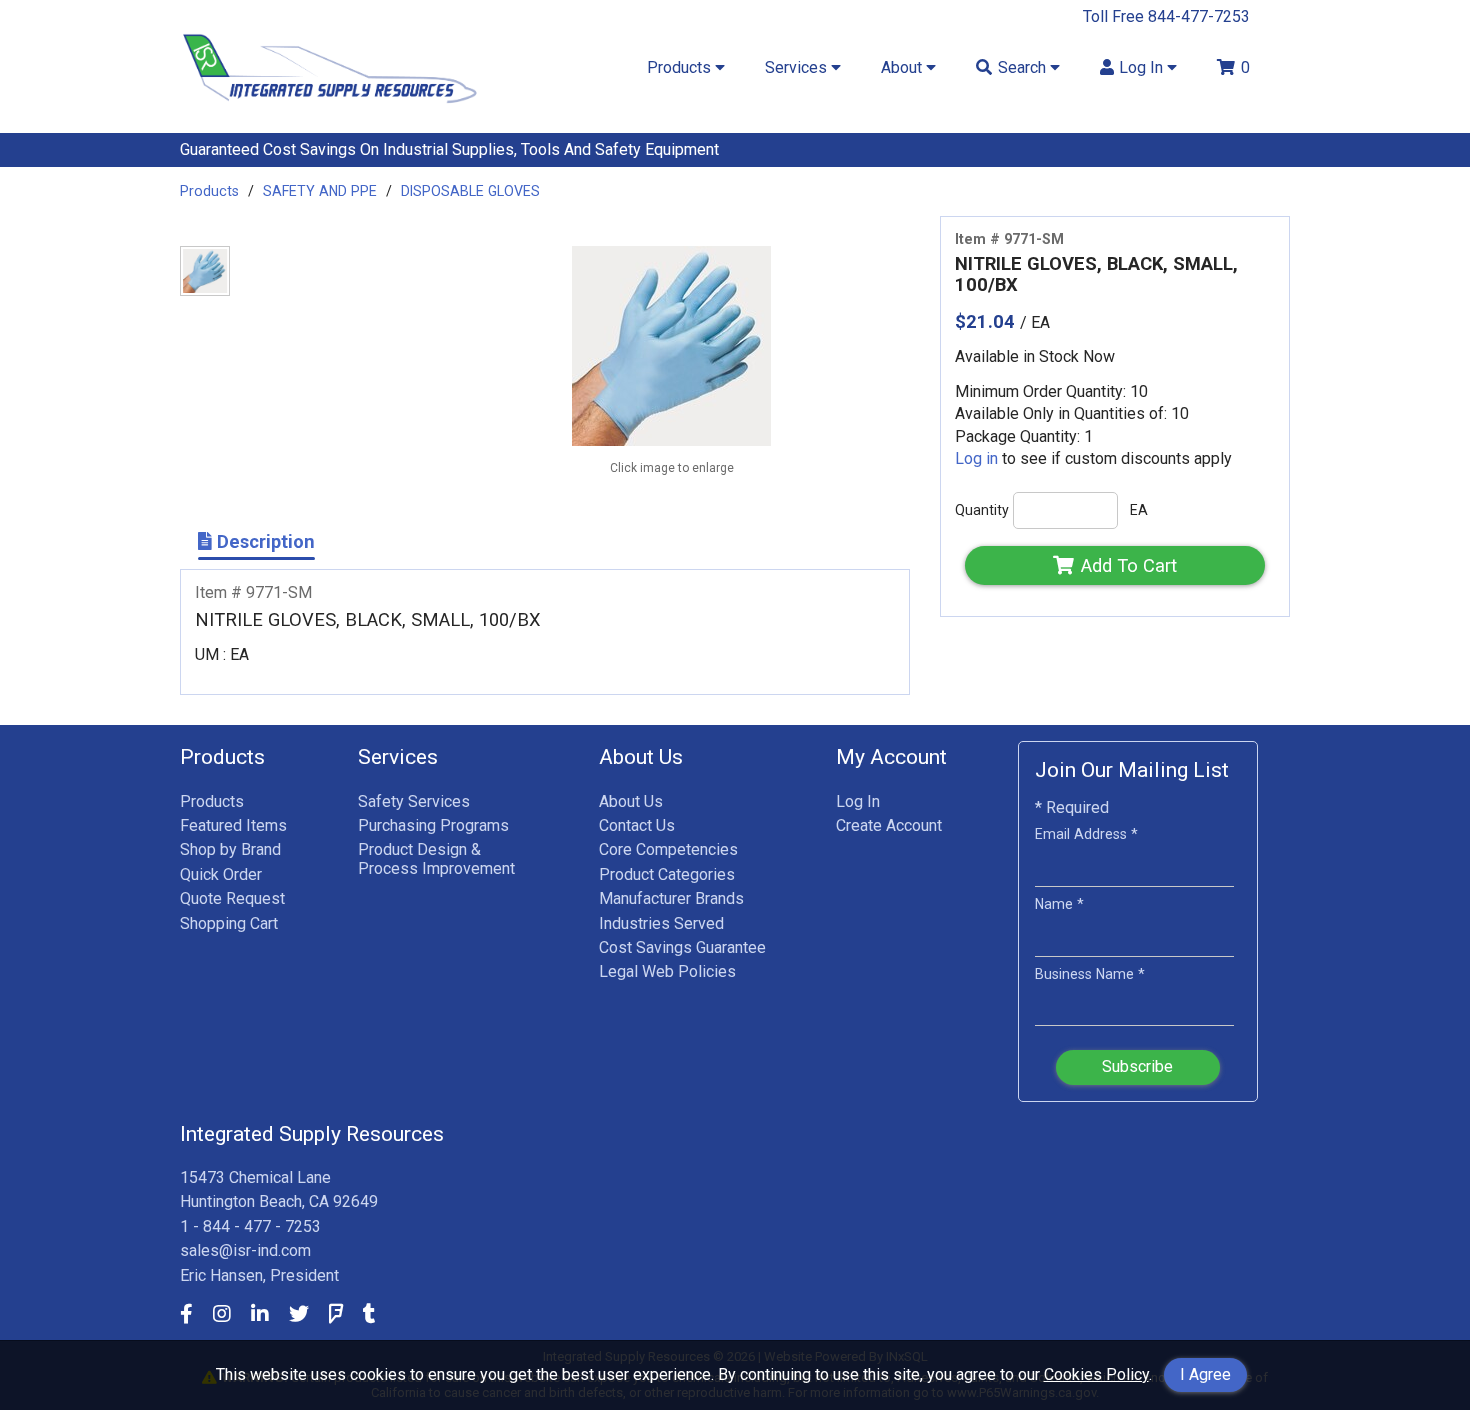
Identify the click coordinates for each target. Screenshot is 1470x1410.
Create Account (889, 825)
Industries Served (661, 923)
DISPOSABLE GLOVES (470, 191)
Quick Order (221, 874)
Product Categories (667, 874)
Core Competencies (668, 849)
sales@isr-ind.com (245, 1250)
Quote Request (232, 898)
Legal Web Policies (667, 971)
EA (1139, 510)
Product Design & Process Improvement (436, 858)
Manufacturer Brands (671, 898)
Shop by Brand (230, 849)
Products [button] (681, 67)
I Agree (1205, 1374)
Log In (858, 801)
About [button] (903, 67)
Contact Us (637, 825)
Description (263, 541)
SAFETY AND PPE (320, 191)
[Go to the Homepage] (330, 107)
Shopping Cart (229, 923)
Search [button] (1024, 67)
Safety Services (414, 801)
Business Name (1090, 974)
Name (1059, 904)
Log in (976, 458)
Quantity (982, 510)
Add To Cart (1129, 565)
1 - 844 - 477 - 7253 (250, 1226)
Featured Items (233, 825)
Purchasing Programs (433, 825)
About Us (631, 801)
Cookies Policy (1096, 1374)
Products (209, 191)
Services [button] (798, 67)
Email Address (1086, 834)
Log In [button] (1143, 67)
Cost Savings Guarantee (682, 947)
